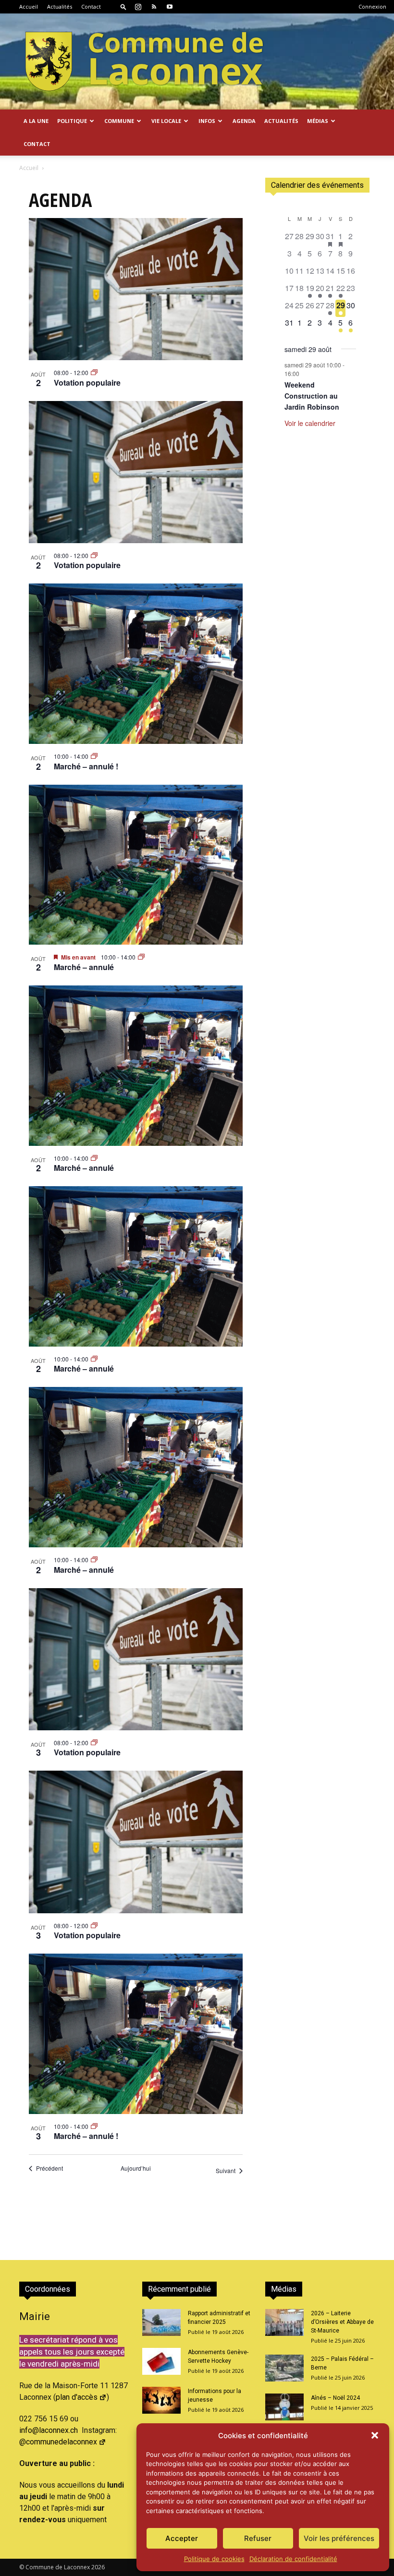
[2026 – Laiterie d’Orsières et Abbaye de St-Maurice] (284, 2322)
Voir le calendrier (310, 423)
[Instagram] (138, 7)
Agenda (244, 121)
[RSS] (154, 7)
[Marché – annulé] (136, 865)
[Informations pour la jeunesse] (161, 2400)
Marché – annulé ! (86, 766)
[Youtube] (170, 7)
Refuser (258, 2538)
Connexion (372, 6)
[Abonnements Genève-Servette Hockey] (161, 2361)
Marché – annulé (84, 967)
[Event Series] (94, 372)
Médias (318, 121)
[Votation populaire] (136, 289)
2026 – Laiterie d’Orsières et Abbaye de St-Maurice (342, 2322)
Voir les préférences (339, 2538)
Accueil (29, 6)
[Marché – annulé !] (136, 664)
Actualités (60, 6)
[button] (375, 2435)
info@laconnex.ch (49, 2430)
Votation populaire (87, 383)
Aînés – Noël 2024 (335, 2398)
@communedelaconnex (58, 2442)
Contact (91, 6)
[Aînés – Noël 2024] (284, 2407)
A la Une (36, 121)
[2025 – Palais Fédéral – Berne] (284, 2368)
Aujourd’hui (136, 2168)
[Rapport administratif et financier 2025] (161, 2322)
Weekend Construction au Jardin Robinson (312, 395)
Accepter (182, 2538)
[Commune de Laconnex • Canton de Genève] (144, 61)
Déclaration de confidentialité (293, 2559)
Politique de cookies (214, 2559)
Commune (119, 121)
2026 (98, 2567)
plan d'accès (77, 2397)
